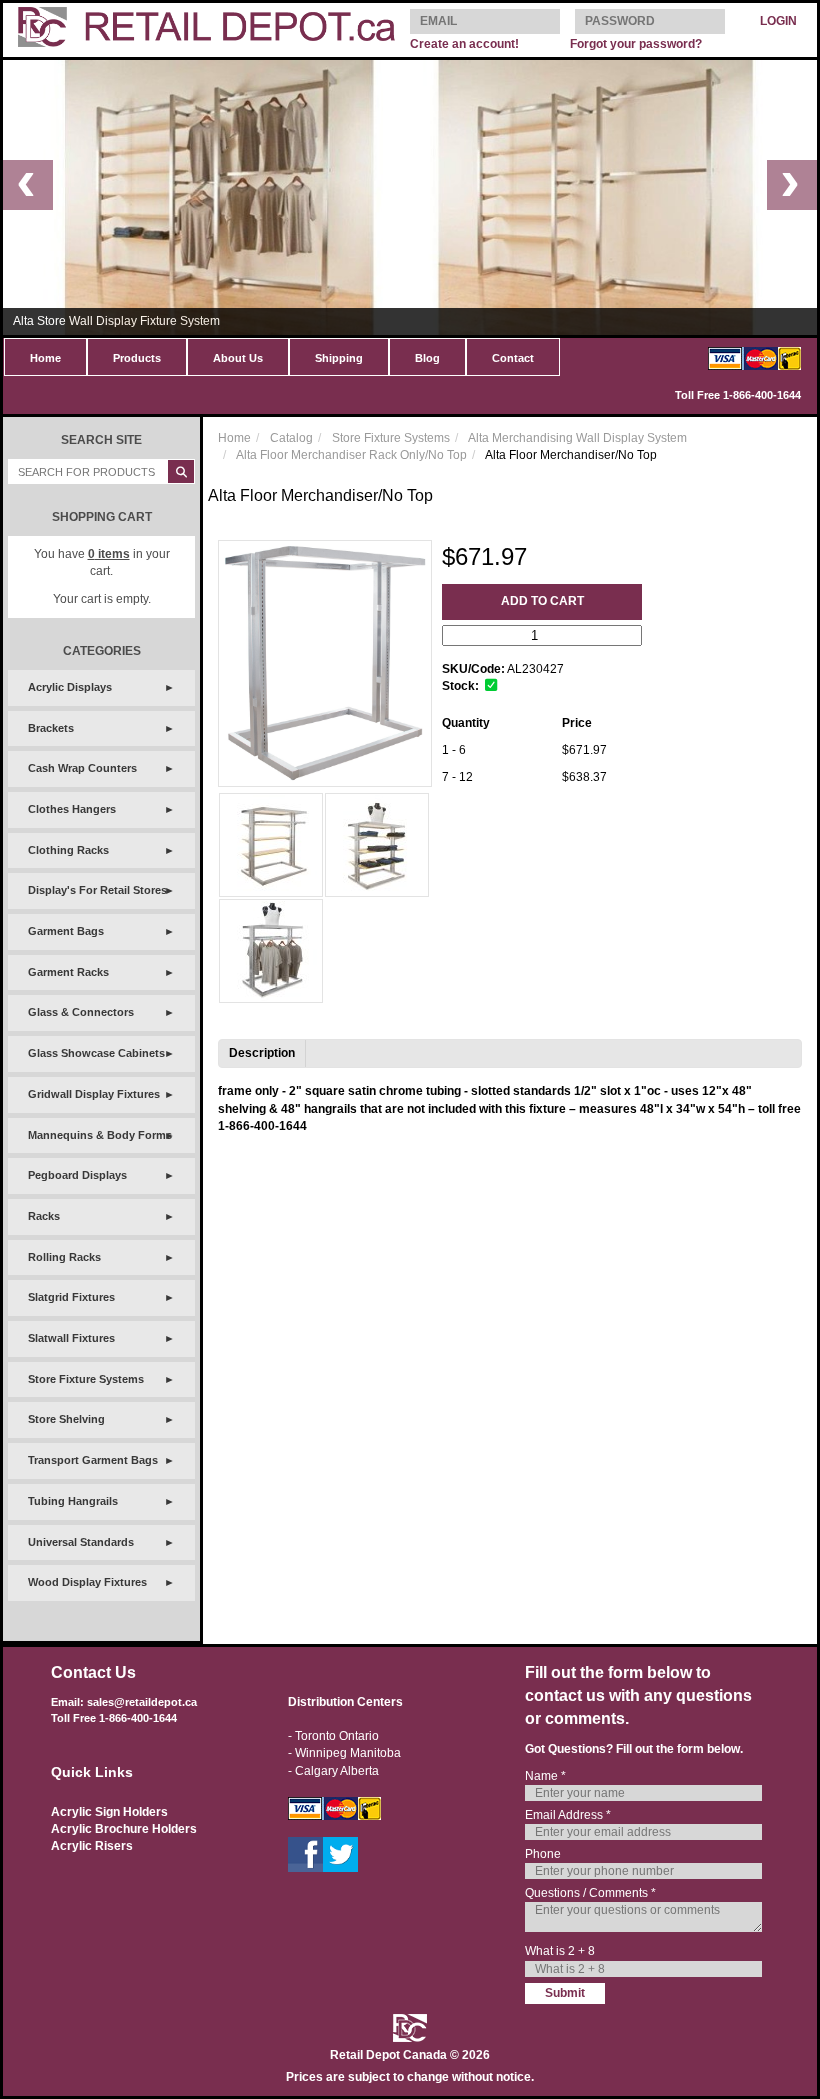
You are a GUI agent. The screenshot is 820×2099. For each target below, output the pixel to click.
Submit (565, 1993)
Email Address (568, 1815)
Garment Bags (66, 931)
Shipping (339, 358)
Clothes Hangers (72, 809)
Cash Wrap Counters (82, 768)
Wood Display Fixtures (87, 1582)
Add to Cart (542, 601)
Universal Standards (81, 1542)
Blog (427, 358)
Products (137, 358)
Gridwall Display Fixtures (94, 1094)
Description (262, 1053)
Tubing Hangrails (73, 1501)
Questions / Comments (590, 1893)
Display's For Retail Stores (97, 890)
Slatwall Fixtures (71, 1338)
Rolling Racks (64, 1257)
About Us (238, 358)
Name (545, 1776)
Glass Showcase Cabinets (96, 1053)
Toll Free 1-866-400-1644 (738, 395)
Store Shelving (66, 1419)
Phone (543, 1854)
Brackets (51, 728)
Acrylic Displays (70, 687)
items (109, 554)
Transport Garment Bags (93, 1460)
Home (45, 358)
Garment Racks (68, 972)
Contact (513, 358)
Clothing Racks (68, 850)
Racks (44, 1216)
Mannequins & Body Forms (100, 1135)
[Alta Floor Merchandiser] (271, 845)
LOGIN (778, 21)
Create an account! (464, 44)
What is (560, 1951)
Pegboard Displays (77, 1175)
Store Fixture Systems (86, 1379)
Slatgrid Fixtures (71, 1297)
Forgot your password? (636, 44)
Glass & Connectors (81, 1012)
